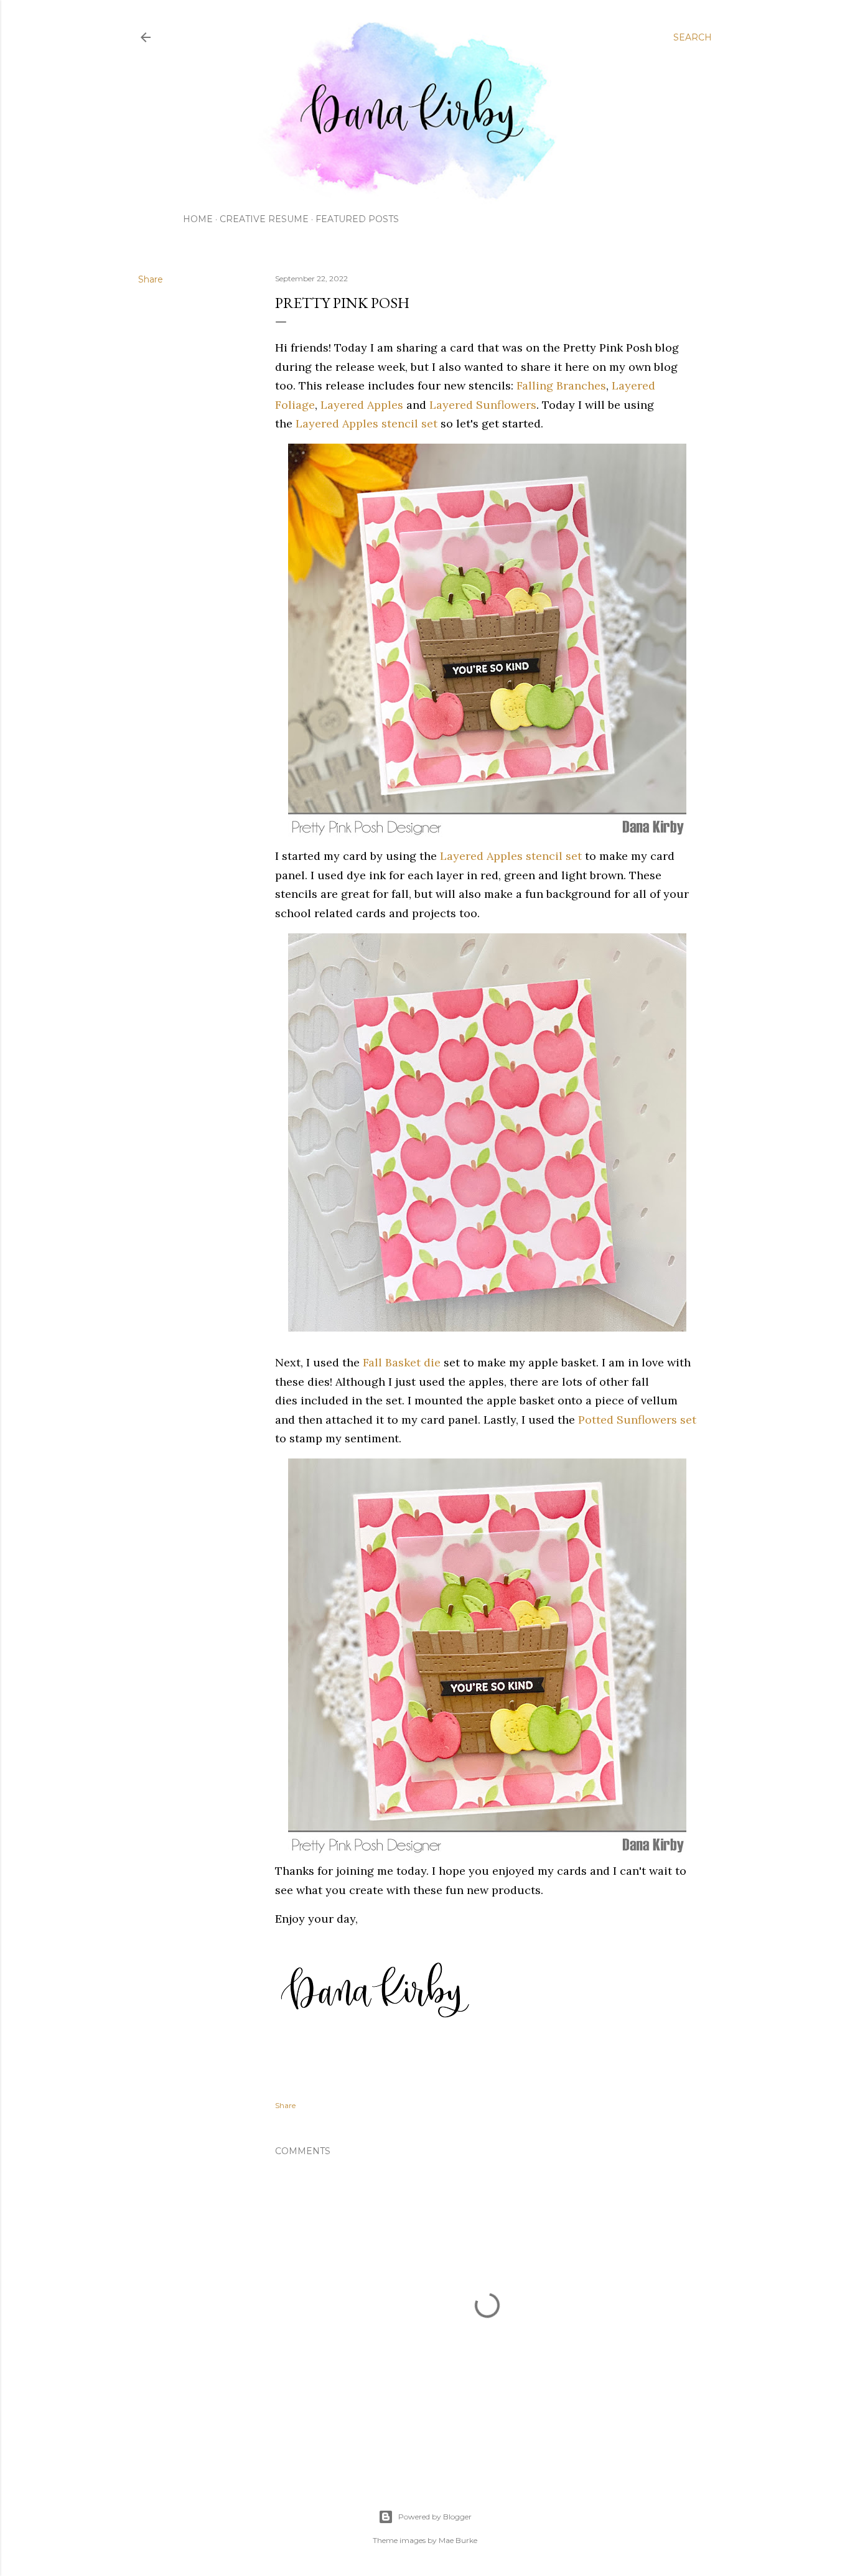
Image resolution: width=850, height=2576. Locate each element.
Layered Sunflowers (483, 405)
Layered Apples (362, 405)
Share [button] (151, 279)
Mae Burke (458, 2540)
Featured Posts (357, 219)
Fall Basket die (402, 1362)
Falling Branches (561, 385)
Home (198, 219)
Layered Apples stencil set (367, 423)
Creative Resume (264, 219)
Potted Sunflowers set (637, 1420)
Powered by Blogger (435, 2517)
